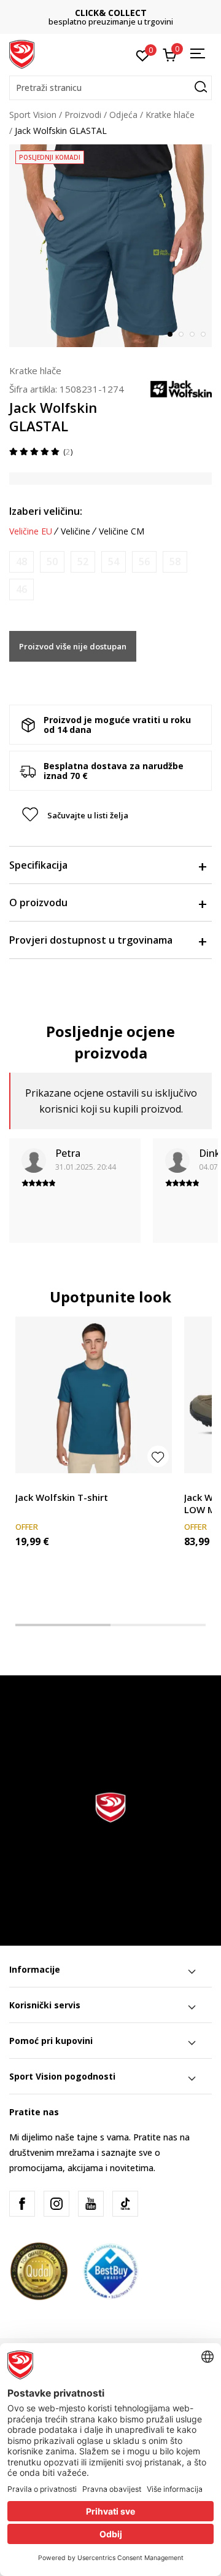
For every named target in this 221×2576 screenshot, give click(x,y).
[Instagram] (56, 2204)
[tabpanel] (110, 246)
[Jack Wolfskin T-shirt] (94, 1395)
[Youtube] (91, 2204)
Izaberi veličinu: (46, 511)
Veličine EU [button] (31, 531)
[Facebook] (22, 2204)
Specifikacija (38, 865)
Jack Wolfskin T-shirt (62, 1497)
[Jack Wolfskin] (181, 388)
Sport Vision (33, 115)
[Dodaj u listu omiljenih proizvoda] (158, 1456)
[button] (110, 88)
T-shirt (28, 1483)
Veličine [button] (76, 531)
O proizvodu (38, 902)
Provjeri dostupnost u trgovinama (91, 940)
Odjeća (123, 115)
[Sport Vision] (22, 53)
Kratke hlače (170, 115)
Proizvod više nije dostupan (73, 646)
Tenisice (200, 1483)
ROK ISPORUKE (113, 13)
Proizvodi (83, 115)
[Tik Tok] (125, 2204)
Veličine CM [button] (122, 531)
